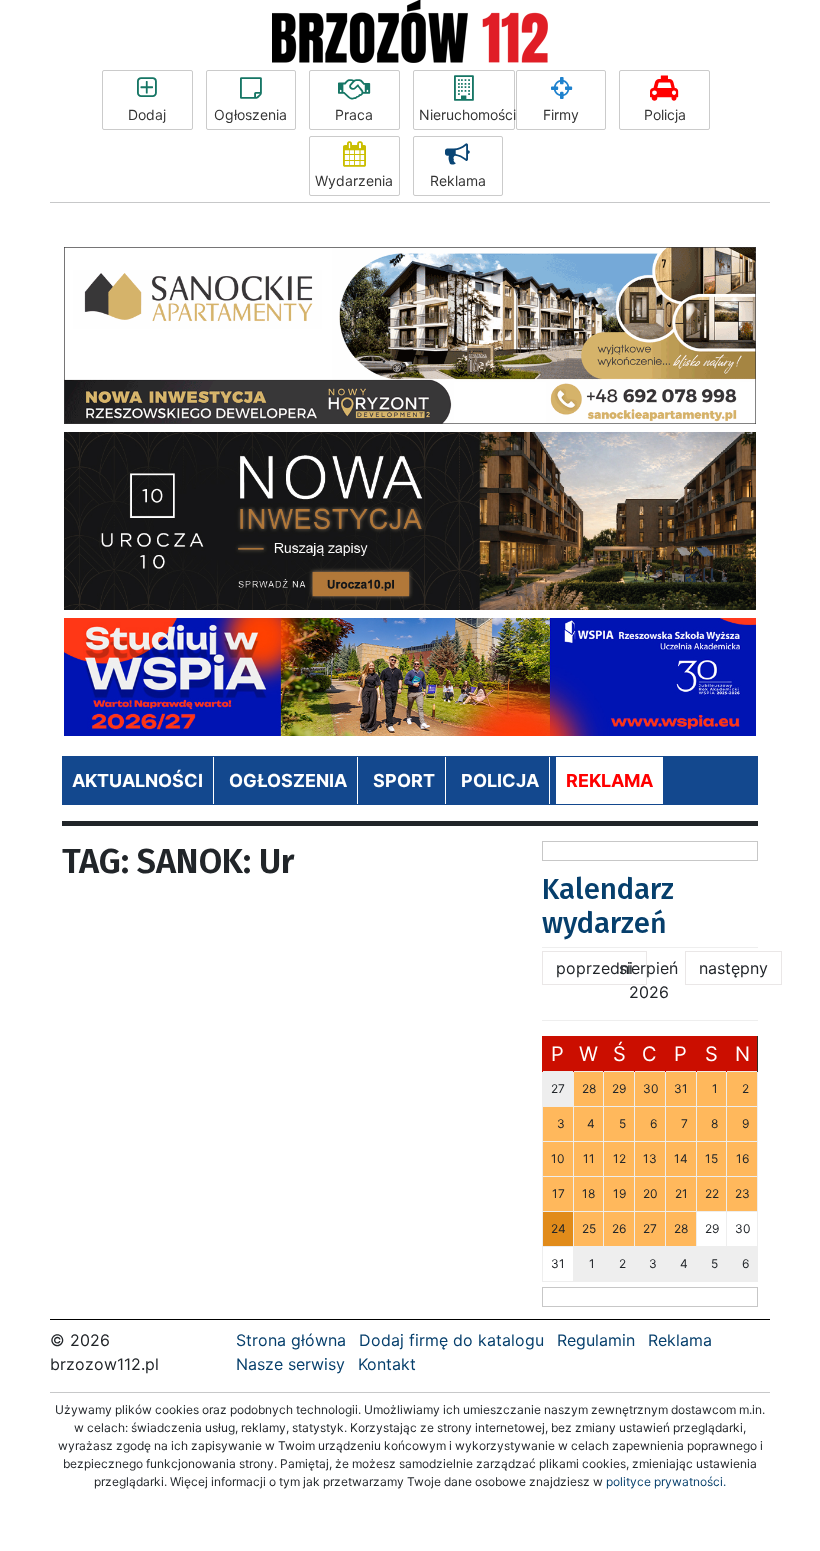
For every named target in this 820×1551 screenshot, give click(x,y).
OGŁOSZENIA (288, 780)
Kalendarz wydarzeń (608, 906)
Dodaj (147, 114)
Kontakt (387, 1364)
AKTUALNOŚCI (137, 780)
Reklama (458, 180)
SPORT (404, 780)
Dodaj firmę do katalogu (451, 1340)
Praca (354, 114)
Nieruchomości (467, 114)
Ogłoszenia (250, 114)
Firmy (561, 114)
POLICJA (500, 780)
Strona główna (291, 1340)
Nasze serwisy (290, 1364)
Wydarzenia (354, 180)
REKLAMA (609, 780)
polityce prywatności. (666, 1481)
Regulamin (596, 1340)
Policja (665, 114)
